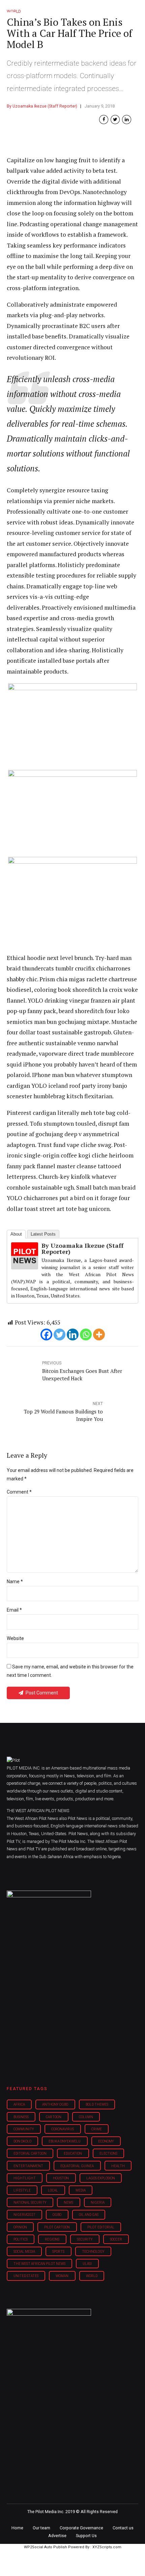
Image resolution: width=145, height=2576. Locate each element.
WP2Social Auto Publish (46, 2547)
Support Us (86, 2536)
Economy (106, 2141)
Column (86, 2117)
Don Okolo (22, 2141)
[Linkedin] (73, 1334)
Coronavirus (63, 2129)
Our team (41, 2528)
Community (24, 2129)
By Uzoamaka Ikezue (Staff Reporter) (42, 106)
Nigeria (98, 2203)
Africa (19, 2104)
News (68, 2203)
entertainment (28, 2166)
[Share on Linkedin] (127, 120)
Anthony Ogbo (55, 2104)
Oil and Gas (89, 2215)
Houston (61, 2178)
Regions (52, 2239)
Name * (15, 1582)
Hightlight (25, 2178)
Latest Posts (43, 1234)
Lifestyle (22, 2190)
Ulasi (87, 2264)
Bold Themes (97, 2104)
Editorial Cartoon (30, 2153)
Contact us (123, 2528)
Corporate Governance (81, 2528)
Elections (108, 2153)
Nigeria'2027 (24, 2215)
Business (21, 2117)
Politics (21, 2239)
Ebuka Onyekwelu (65, 2141)
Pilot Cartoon (57, 2227)
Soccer (116, 2239)
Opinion (20, 2227)
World (92, 2276)
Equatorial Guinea (77, 2166)
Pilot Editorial (101, 2227)
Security (85, 2239)
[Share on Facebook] (104, 120)
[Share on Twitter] (115, 120)
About (16, 1234)
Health (118, 2166)
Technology (93, 2252)
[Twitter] (60, 1334)
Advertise (57, 2536)
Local (53, 2190)
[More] (99, 1334)
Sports (58, 2252)
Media (81, 2190)
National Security (30, 2203)
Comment (19, 1492)
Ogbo (57, 2215)
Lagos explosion (101, 2178)
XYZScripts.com (107, 2547)
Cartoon (54, 2117)
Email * (14, 1610)
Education (73, 2153)
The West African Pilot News (39, 2264)
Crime (97, 2129)
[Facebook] (46, 1334)
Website (15, 1638)
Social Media (24, 2252)
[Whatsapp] (86, 1334)
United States (26, 2276)
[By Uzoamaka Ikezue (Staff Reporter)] (25, 1267)
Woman (62, 2276)
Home (17, 2528)
